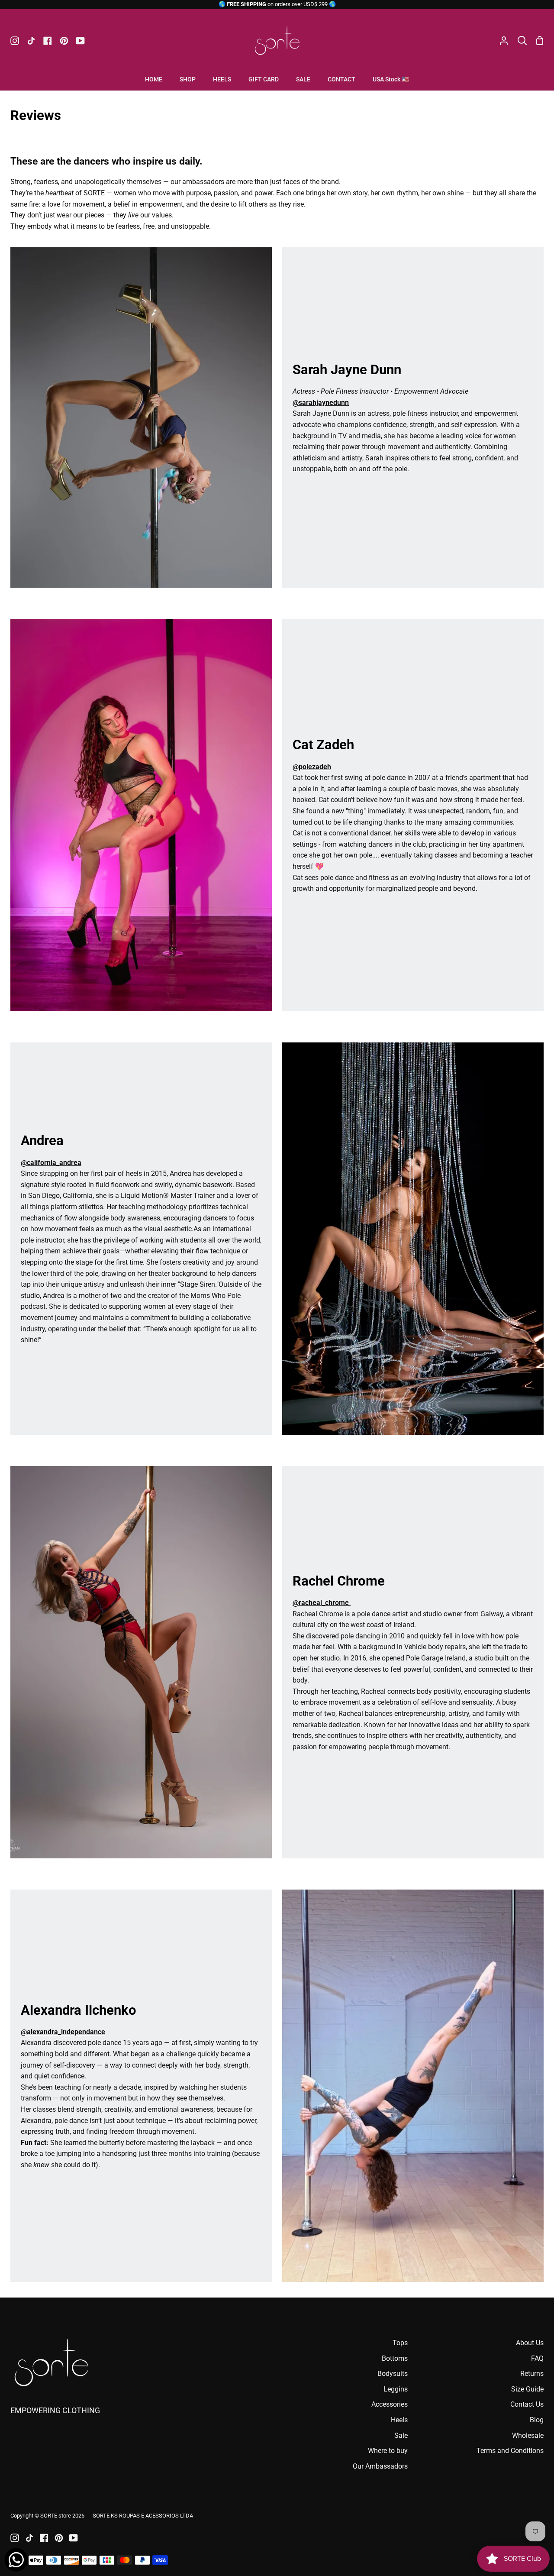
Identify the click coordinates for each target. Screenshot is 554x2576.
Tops (400, 2343)
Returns (532, 2374)
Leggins (396, 2389)
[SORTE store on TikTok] (29, 2538)
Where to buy (388, 2451)
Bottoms (395, 2358)
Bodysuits (393, 2374)
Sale (401, 2435)
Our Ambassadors (380, 2466)
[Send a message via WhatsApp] (16, 2560)
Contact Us (527, 2404)
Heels (399, 2420)
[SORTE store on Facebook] (44, 2538)
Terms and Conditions (510, 2451)
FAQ (537, 2358)
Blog (537, 2420)
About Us (530, 2343)
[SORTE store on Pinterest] (59, 2538)
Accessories (390, 2404)
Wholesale (528, 2435)
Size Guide (527, 2389)
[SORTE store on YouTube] (74, 2538)
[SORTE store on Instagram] (15, 2538)
